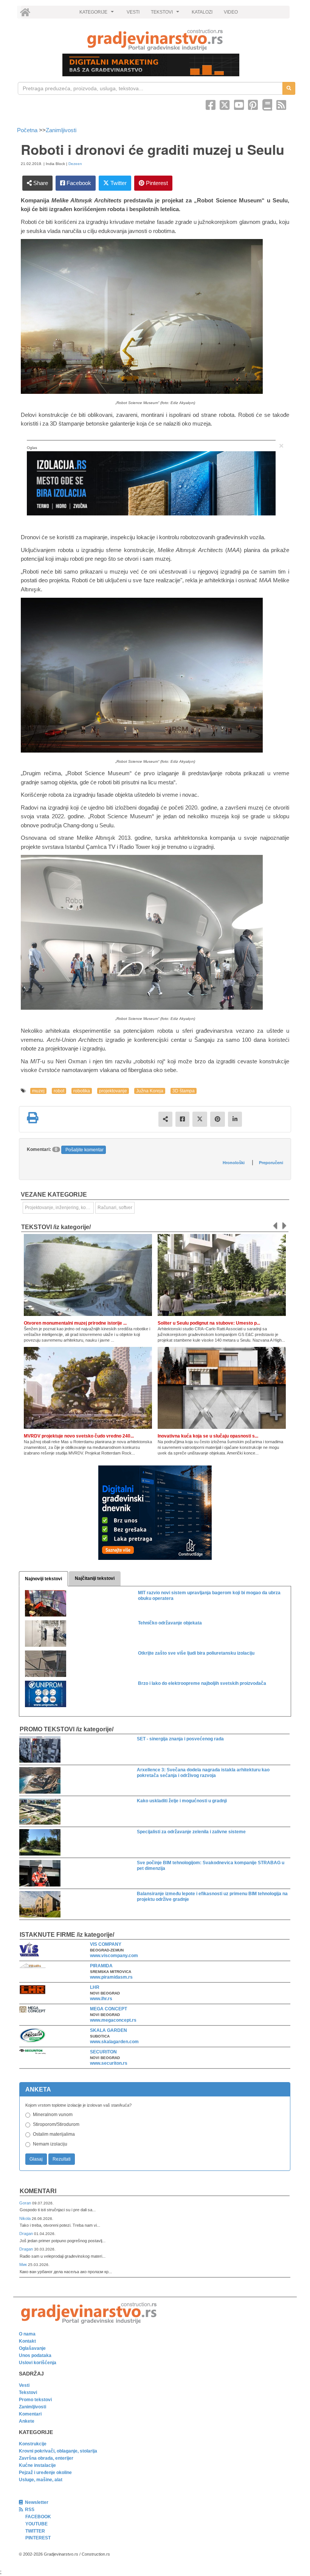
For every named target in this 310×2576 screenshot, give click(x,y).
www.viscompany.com (114, 1956)
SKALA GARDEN (108, 2030)
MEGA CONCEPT (108, 2009)
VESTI (133, 12)
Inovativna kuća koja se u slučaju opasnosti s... (208, 1436)
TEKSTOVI (166, 14)
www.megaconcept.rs (113, 2020)
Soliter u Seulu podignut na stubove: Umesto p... (209, 1323)
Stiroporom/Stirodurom (56, 2124)
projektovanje (113, 1091)
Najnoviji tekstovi (43, 1579)
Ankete (27, 2421)
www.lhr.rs (101, 1999)
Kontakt (27, 2341)
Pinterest (156, 183)
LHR (95, 1987)
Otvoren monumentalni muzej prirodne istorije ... (75, 1323)
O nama (27, 2334)
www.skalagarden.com (114, 2042)
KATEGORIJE (98, 14)
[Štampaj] (33, 1118)
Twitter (118, 183)
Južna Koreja (150, 1091)
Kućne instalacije (37, 2465)
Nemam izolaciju (50, 2144)
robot (59, 1091)
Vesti (24, 2385)
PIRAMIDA (101, 1966)
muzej (38, 1091)
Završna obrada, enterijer (46, 2458)
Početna (28, 130)
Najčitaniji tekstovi (95, 1578)
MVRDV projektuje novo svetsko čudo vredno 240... (79, 1436)
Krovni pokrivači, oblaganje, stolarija (58, 2451)
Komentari (38, 2191)
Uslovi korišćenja (38, 2363)
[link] (155, 40)
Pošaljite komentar (84, 1150)
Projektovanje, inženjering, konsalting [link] (59, 1208)
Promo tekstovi (35, 2400)
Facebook (78, 183)
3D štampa (184, 1091)
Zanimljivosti (61, 130)
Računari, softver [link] (115, 1208)
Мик (24, 2264)
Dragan (27, 2234)
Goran (26, 2203)
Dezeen (75, 164)
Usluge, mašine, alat (41, 2480)
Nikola (26, 2218)
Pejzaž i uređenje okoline (45, 2473)
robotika (82, 1091)
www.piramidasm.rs (111, 1977)
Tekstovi (28, 2392)
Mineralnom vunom (53, 2115)
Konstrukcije (33, 2444)
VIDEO (231, 12)
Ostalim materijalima (54, 2134)
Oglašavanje (32, 2348)
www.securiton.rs (109, 2063)
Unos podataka (35, 2355)
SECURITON (103, 2052)
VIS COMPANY (106, 1944)
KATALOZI (202, 12)
